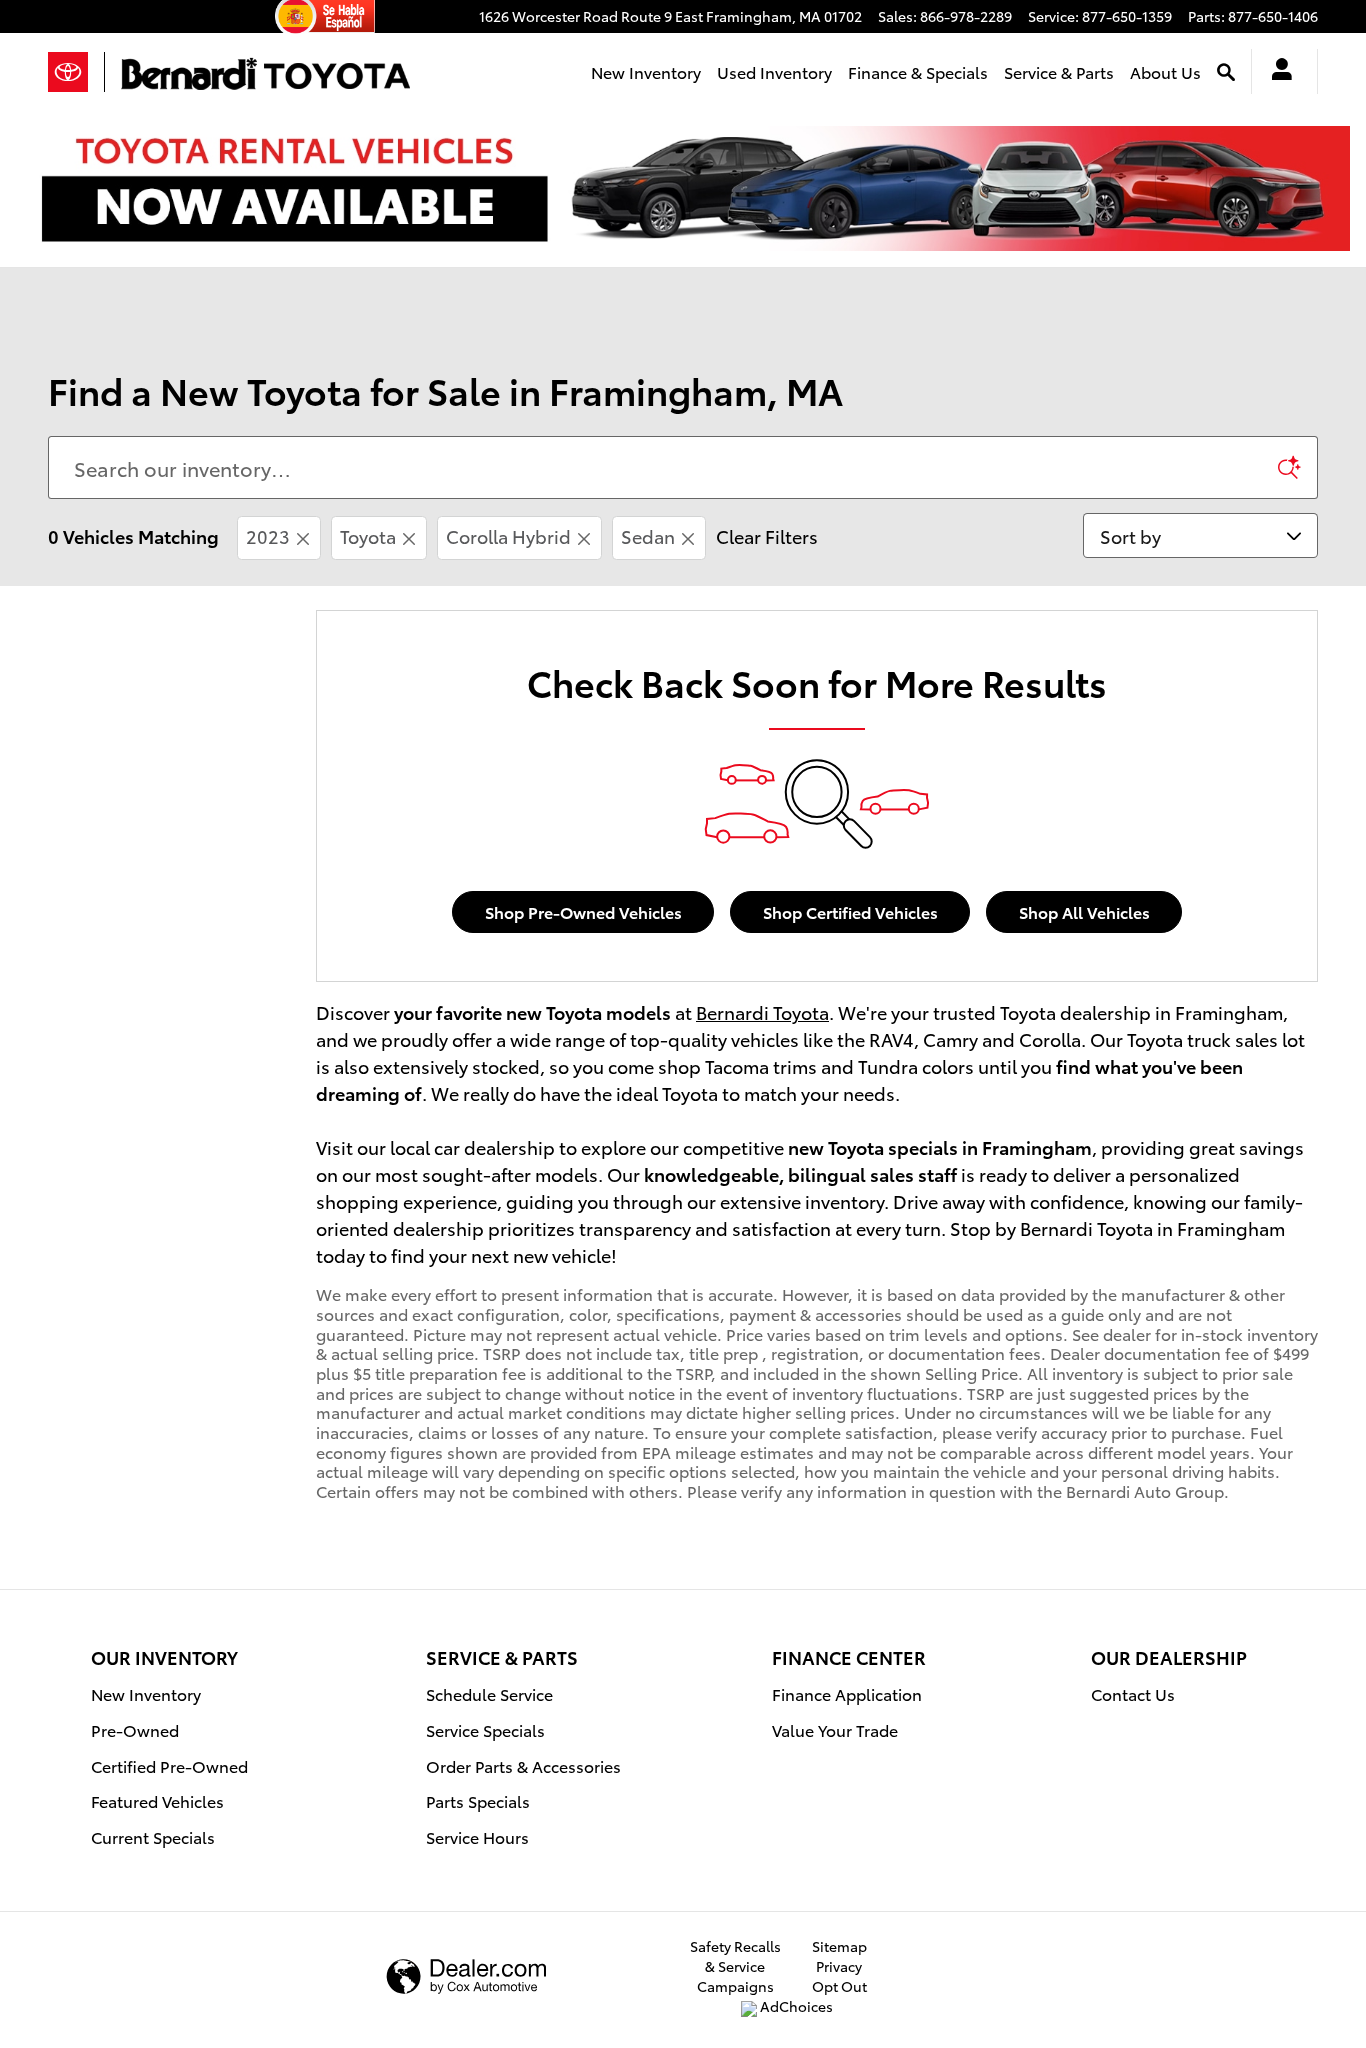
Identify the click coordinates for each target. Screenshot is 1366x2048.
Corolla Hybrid (508, 535)
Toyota (368, 535)
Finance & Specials (918, 71)
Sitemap (839, 1946)
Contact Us (1133, 1693)
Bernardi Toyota (762, 1011)
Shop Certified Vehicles (850, 911)
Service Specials (485, 1729)
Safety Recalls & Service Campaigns (735, 1966)
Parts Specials (478, 1800)
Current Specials (153, 1836)
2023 (268, 535)
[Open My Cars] (1276, 72)
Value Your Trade (835, 1729)
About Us (1165, 71)
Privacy (839, 1966)
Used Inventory (774, 71)
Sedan (648, 535)
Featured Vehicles (157, 1800)
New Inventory (646, 71)
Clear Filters (767, 535)
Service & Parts (1059, 71)
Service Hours (477, 1836)
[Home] (76, 72)
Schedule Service (489, 1693)
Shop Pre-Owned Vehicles (583, 911)
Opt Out (839, 1986)
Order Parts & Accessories (523, 1765)
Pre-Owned (135, 1729)
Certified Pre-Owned (169, 1765)
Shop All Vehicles (1084, 911)
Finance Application (847, 1693)
